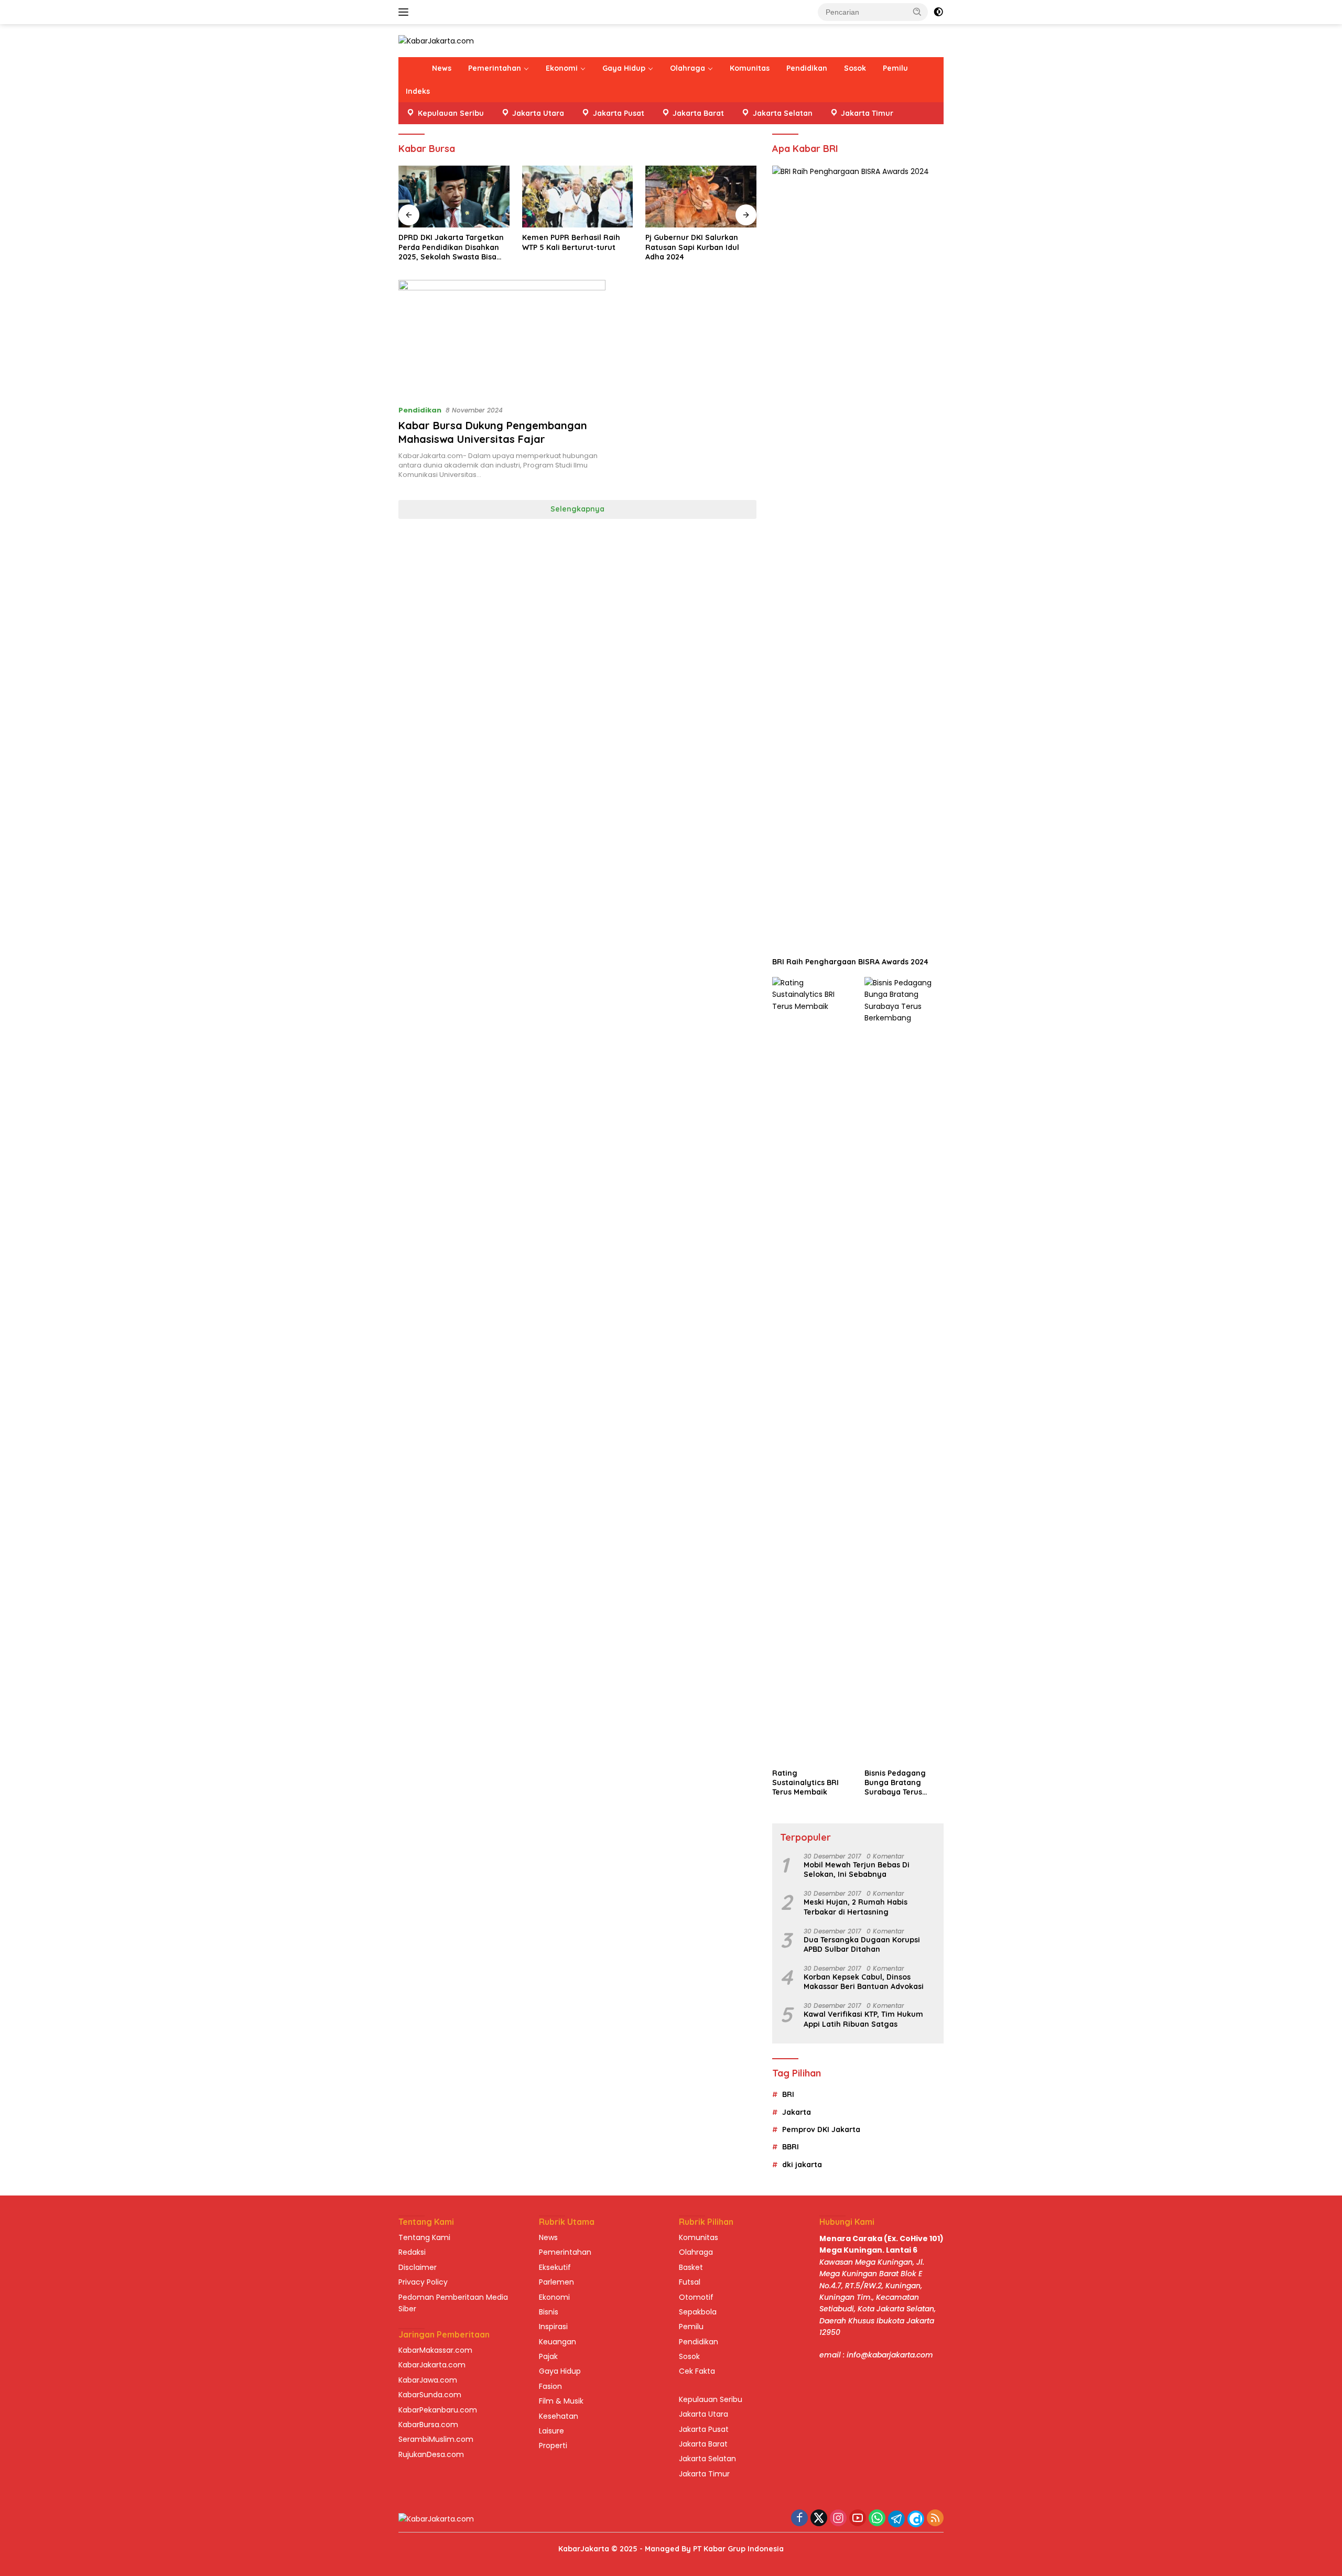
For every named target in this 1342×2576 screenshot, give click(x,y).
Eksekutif (555, 2267)
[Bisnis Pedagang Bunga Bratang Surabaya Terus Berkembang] (904, 1370)
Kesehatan (559, 2416)
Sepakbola (698, 2312)
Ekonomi (562, 68)
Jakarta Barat (703, 2444)
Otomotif (696, 2297)
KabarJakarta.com (432, 2365)
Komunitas (750, 68)
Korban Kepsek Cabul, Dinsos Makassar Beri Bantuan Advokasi (864, 1982)
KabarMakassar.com (435, 2350)
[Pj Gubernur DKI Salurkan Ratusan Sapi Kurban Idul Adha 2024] (701, 197)
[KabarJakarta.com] (436, 40)
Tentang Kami (424, 2237)
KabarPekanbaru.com (438, 2410)
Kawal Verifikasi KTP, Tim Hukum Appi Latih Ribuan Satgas (863, 2019)
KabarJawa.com (428, 2380)
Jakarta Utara (704, 2414)
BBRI (791, 2147)
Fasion (550, 2386)
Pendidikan (807, 68)
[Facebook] (799, 2519)
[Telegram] (896, 2519)
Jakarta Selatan (707, 2459)
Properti (553, 2445)
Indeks (418, 91)
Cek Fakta (697, 2371)
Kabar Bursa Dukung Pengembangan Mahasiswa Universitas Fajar (493, 432)
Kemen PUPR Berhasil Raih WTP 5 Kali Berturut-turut (571, 242)
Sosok (855, 68)
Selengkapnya (577, 509)
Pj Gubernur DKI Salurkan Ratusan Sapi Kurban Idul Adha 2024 (692, 247)
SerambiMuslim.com (436, 2439)
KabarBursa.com (428, 2425)
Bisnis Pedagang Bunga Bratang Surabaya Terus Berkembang (895, 1783)
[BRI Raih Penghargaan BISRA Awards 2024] (858, 559)
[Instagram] (838, 2519)
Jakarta (797, 2112)
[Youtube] (858, 2519)
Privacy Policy (423, 2282)
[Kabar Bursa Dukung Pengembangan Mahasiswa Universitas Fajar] (502, 338)
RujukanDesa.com (431, 2454)
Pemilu (895, 68)
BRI (788, 2094)
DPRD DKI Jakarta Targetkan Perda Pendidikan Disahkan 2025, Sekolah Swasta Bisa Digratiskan (451, 247)
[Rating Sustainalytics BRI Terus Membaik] (812, 1370)
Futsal (690, 2282)
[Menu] (405, 12)
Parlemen (556, 2282)
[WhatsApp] (877, 2519)
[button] (917, 12)
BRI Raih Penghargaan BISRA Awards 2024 (850, 962)
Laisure (551, 2431)
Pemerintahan (495, 68)
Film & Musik (561, 2401)
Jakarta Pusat (704, 2429)
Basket (691, 2267)
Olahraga (688, 68)
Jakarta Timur (704, 2474)
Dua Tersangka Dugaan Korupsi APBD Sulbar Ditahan (862, 1944)
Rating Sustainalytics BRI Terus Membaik (805, 1782)
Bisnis (549, 2312)
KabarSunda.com (430, 2395)
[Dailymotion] (916, 2519)
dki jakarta (802, 2165)
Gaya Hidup (624, 68)
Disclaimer (418, 2267)
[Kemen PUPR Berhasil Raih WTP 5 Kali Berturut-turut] (578, 197)
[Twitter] (819, 2519)
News (442, 68)
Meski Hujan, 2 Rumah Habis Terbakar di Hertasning (856, 1907)
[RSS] (935, 2519)
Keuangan (558, 2342)
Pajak (548, 2356)
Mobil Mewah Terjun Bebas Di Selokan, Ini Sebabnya (857, 1869)
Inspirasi (553, 2327)
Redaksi (412, 2252)
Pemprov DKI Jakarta (821, 2129)
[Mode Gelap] (938, 12)
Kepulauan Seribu (711, 2399)
